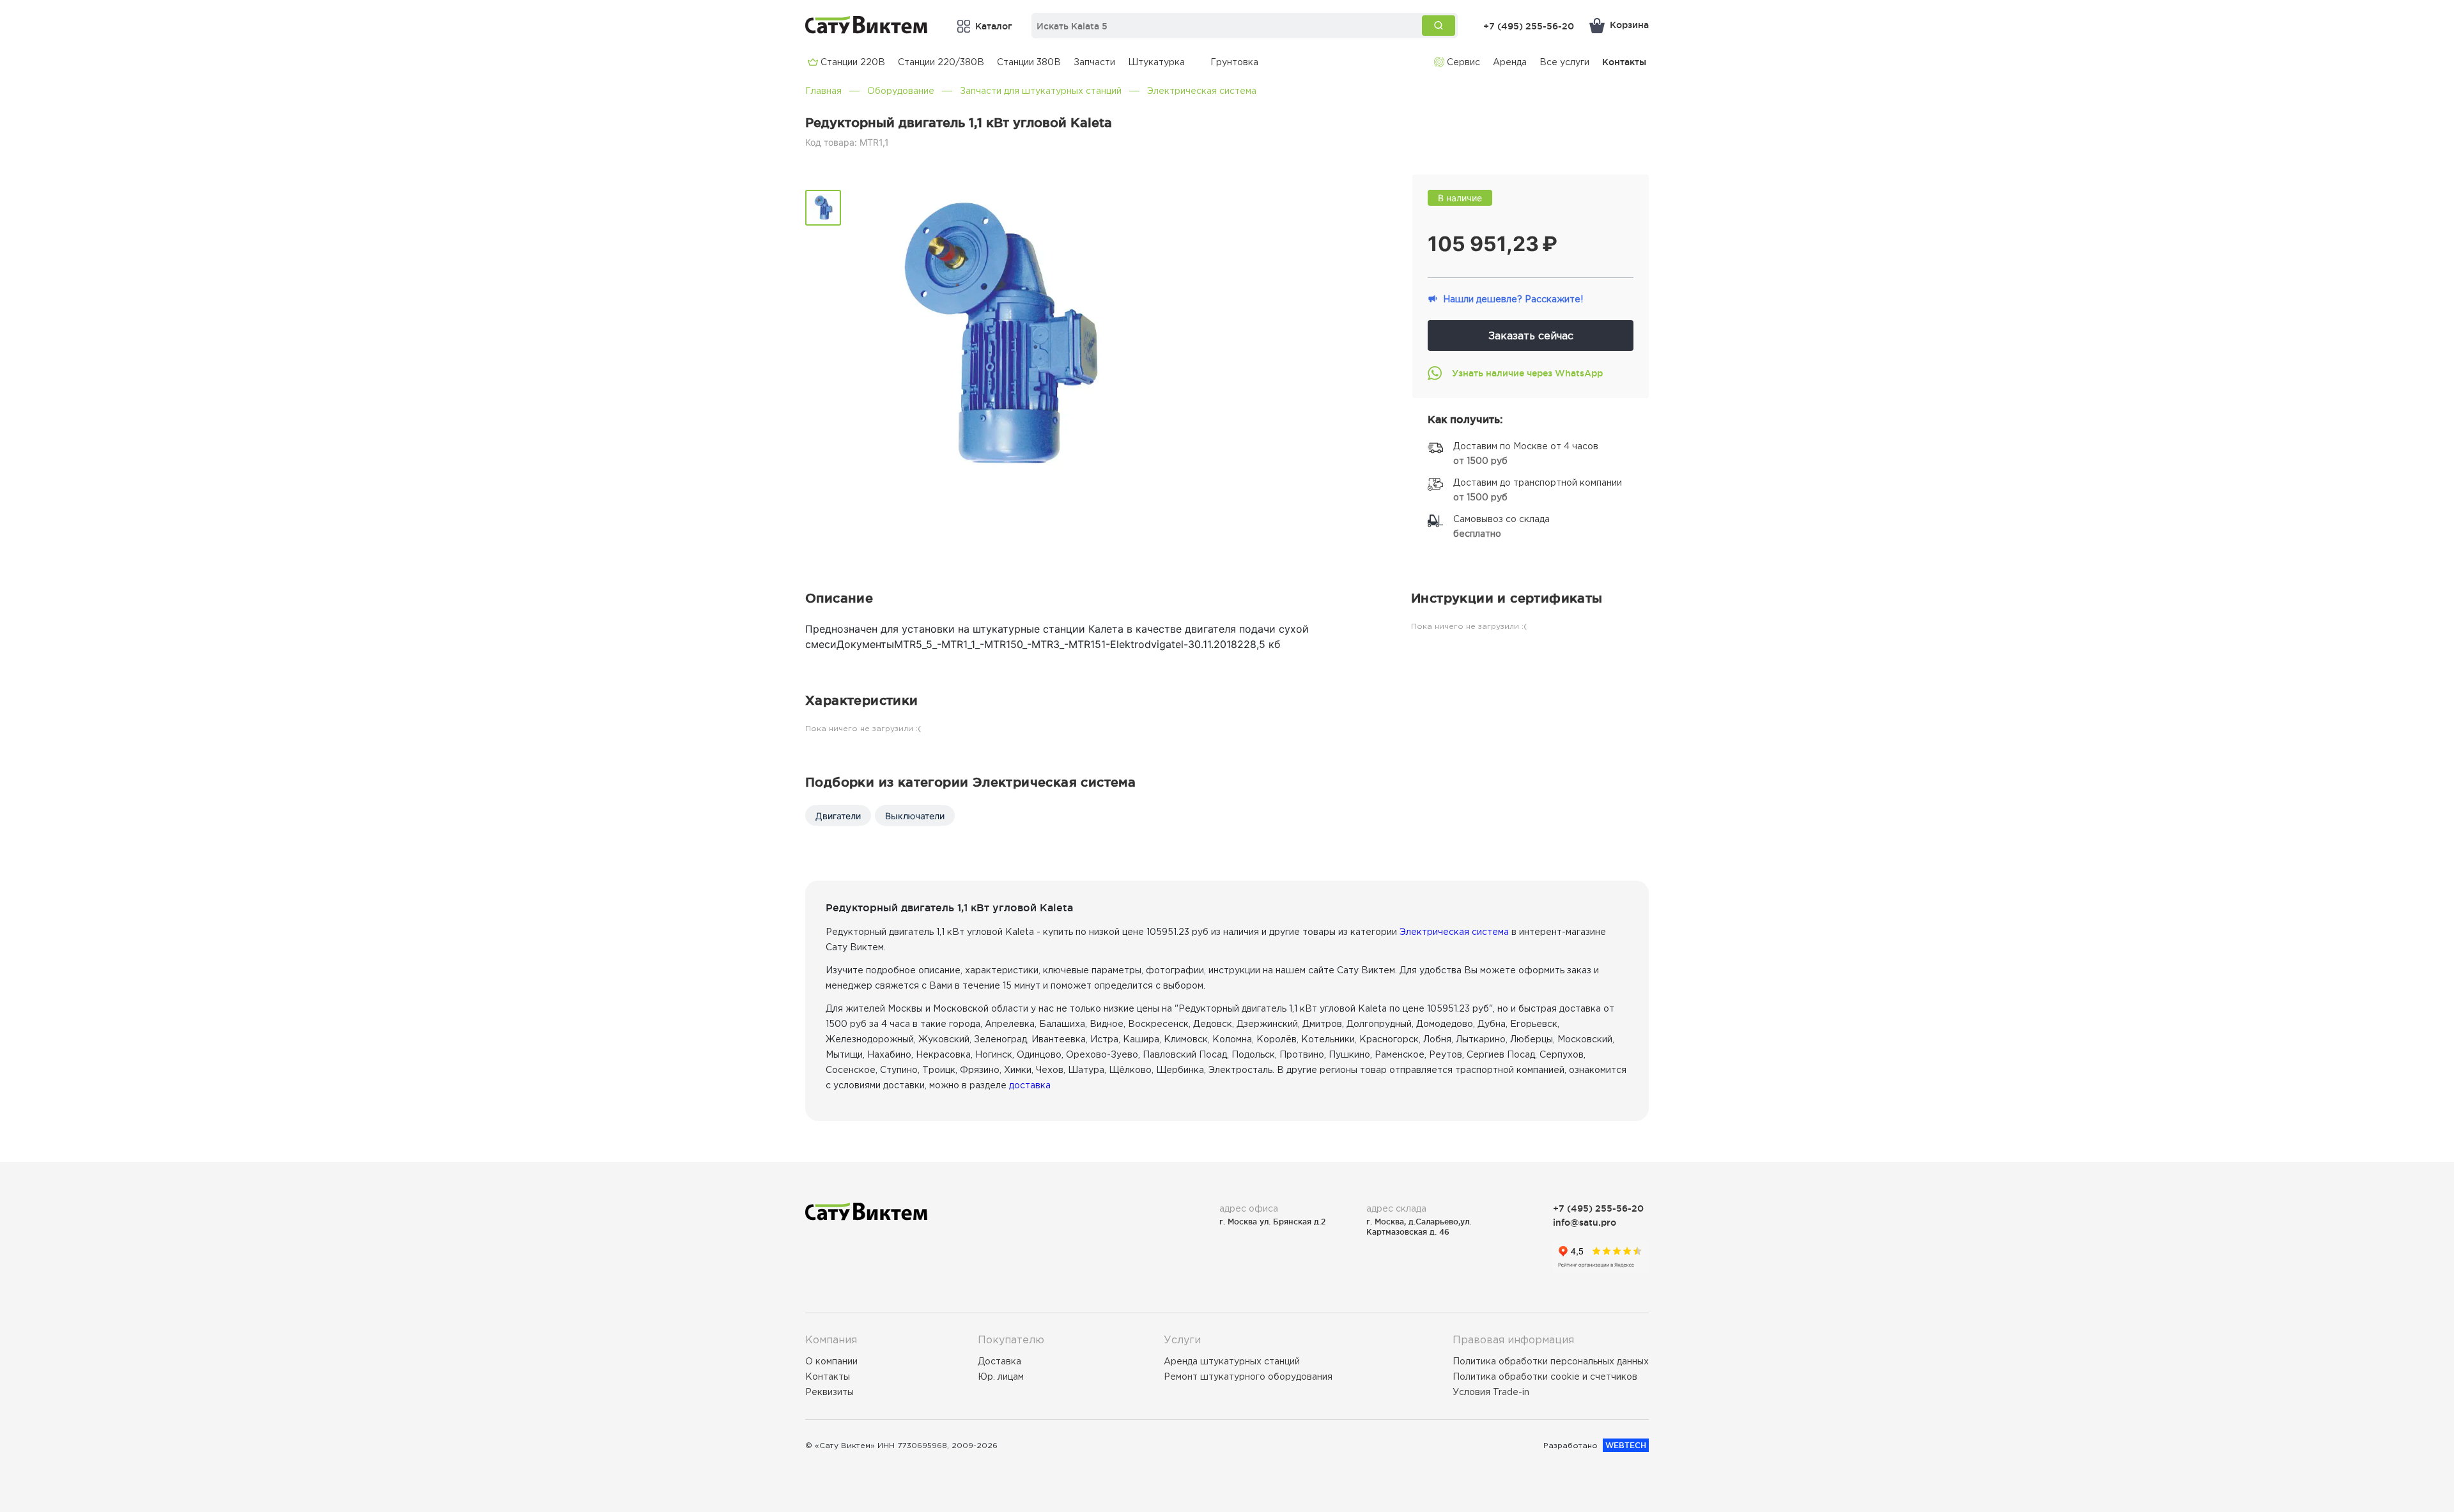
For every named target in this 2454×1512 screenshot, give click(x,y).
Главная (823, 91)
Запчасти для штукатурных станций (1041, 91)
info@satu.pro (1585, 1222)
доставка (1030, 1085)
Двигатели (838, 816)
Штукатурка (1156, 62)
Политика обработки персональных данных (1551, 1361)
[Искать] (1439, 26)
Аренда (1510, 62)
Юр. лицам (1001, 1377)
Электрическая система (1202, 91)
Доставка (999, 1361)
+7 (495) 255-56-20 (1529, 26)
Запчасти (1094, 62)
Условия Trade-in (1491, 1392)
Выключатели (915, 816)
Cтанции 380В (1029, 62)
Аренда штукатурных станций (1232, 1361)
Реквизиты (830, 1392)
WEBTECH (1626, 1445)
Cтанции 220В (853, 62)
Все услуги (1564, 62)
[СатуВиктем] (867, 25)
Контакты (1624, 62)
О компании (831, 1361)
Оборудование (901, 91)
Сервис (1463, 62)
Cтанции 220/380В (941, 62)
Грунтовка (1234, 62)
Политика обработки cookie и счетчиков (1545, 1377)
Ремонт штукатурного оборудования (1248, 1377)
